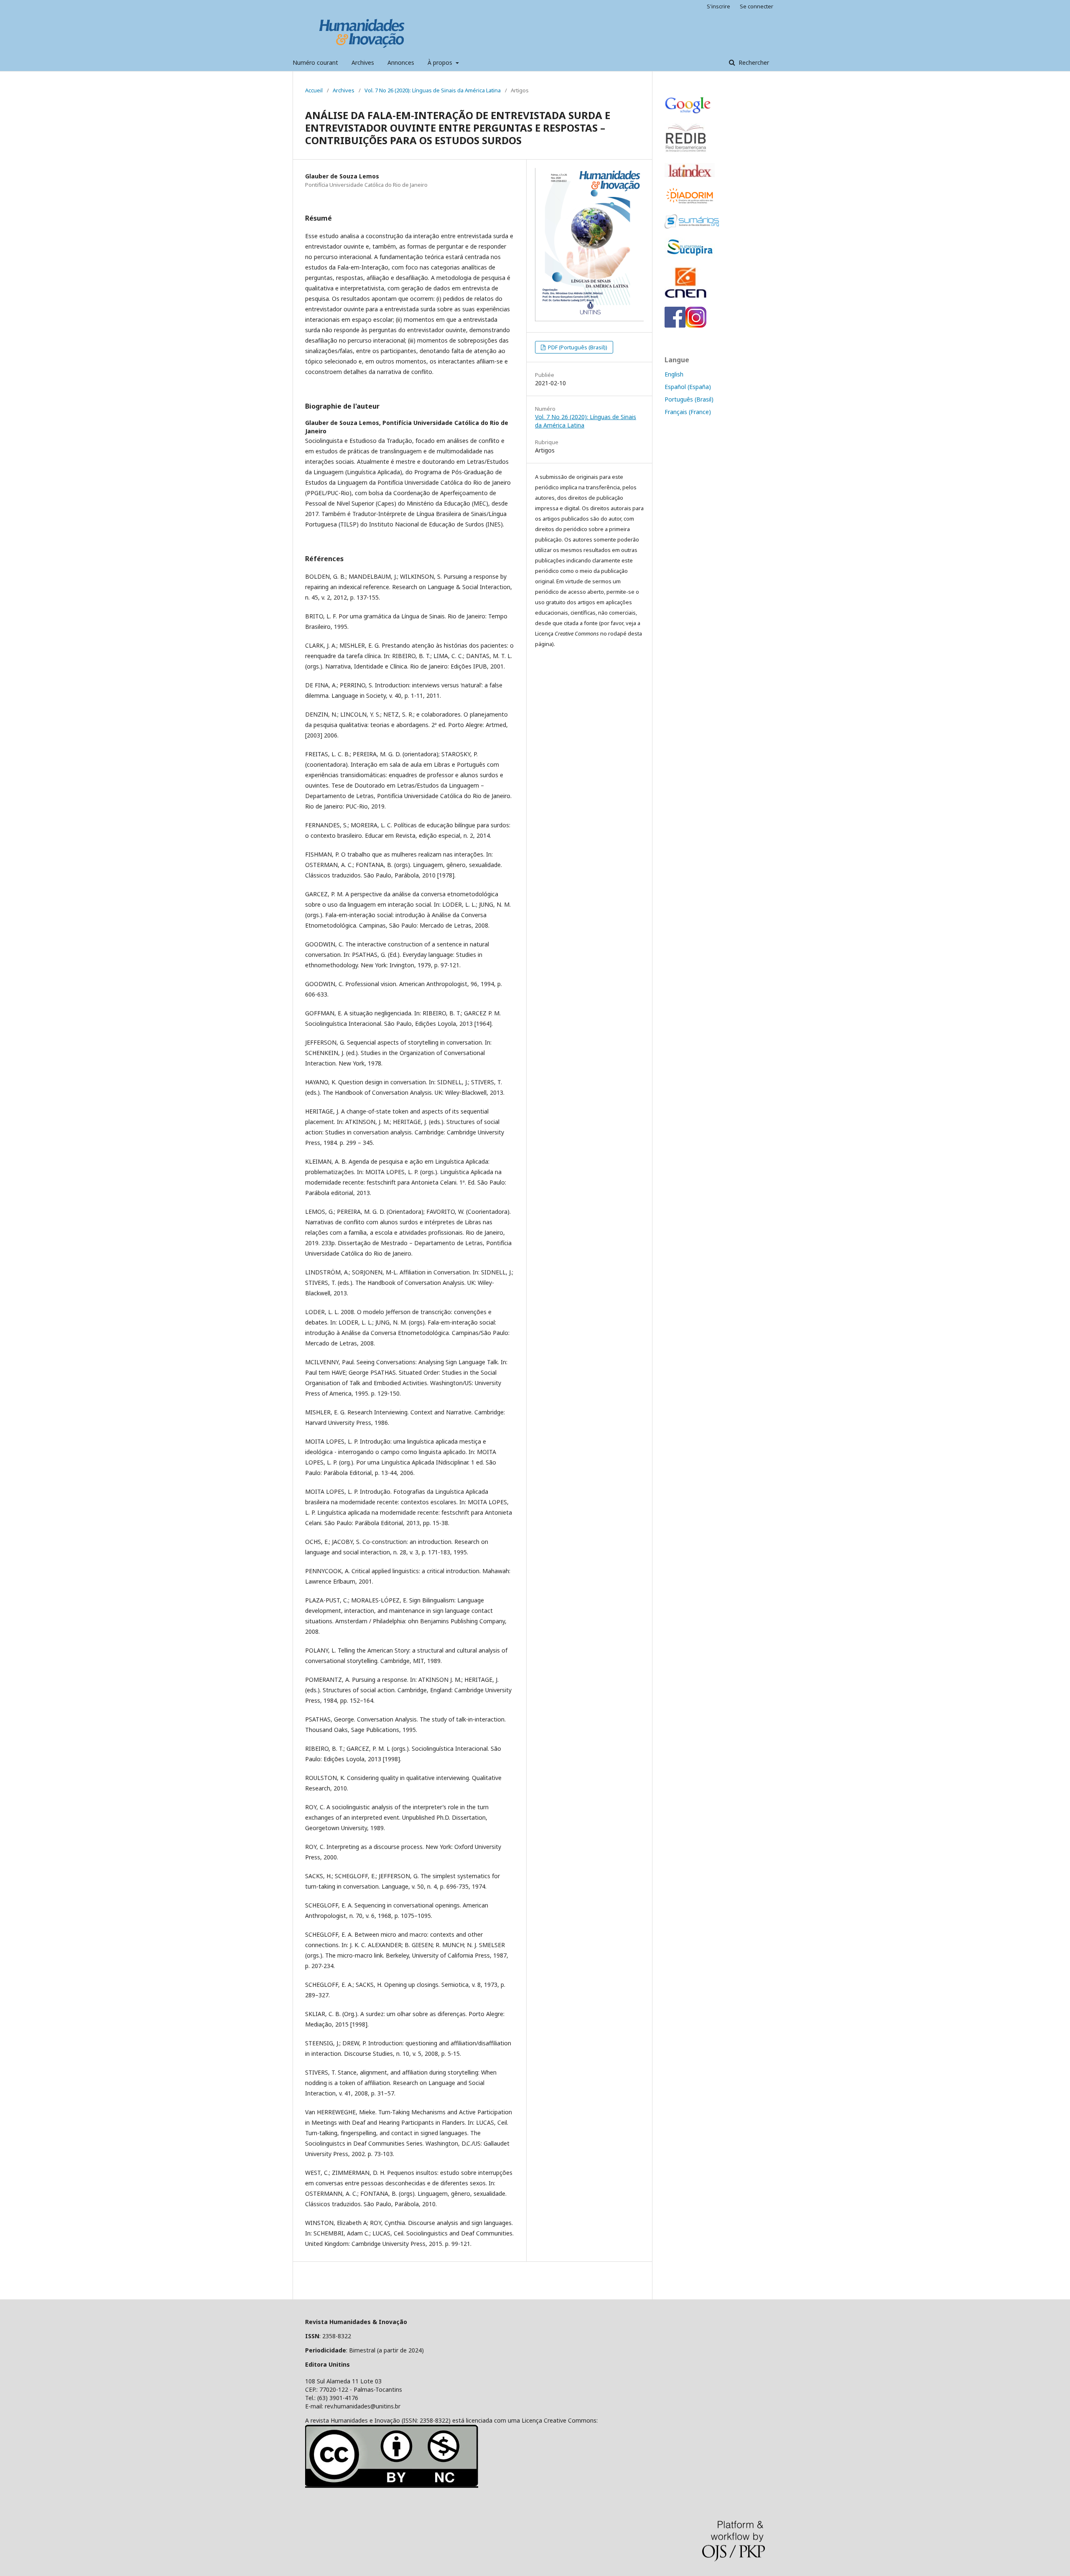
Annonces (401, 62)
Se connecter (757, 6)
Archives (363, 62)
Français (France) (688, 412)
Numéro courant (315, 62)
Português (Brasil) (689, 399)
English (674, 374)
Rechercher (753, 62)
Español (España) (688, 387)
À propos (441, 62)
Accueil (314, 90)
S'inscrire (718, 6)
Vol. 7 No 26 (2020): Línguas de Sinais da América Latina (433, 90)
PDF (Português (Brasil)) (577, 347)
